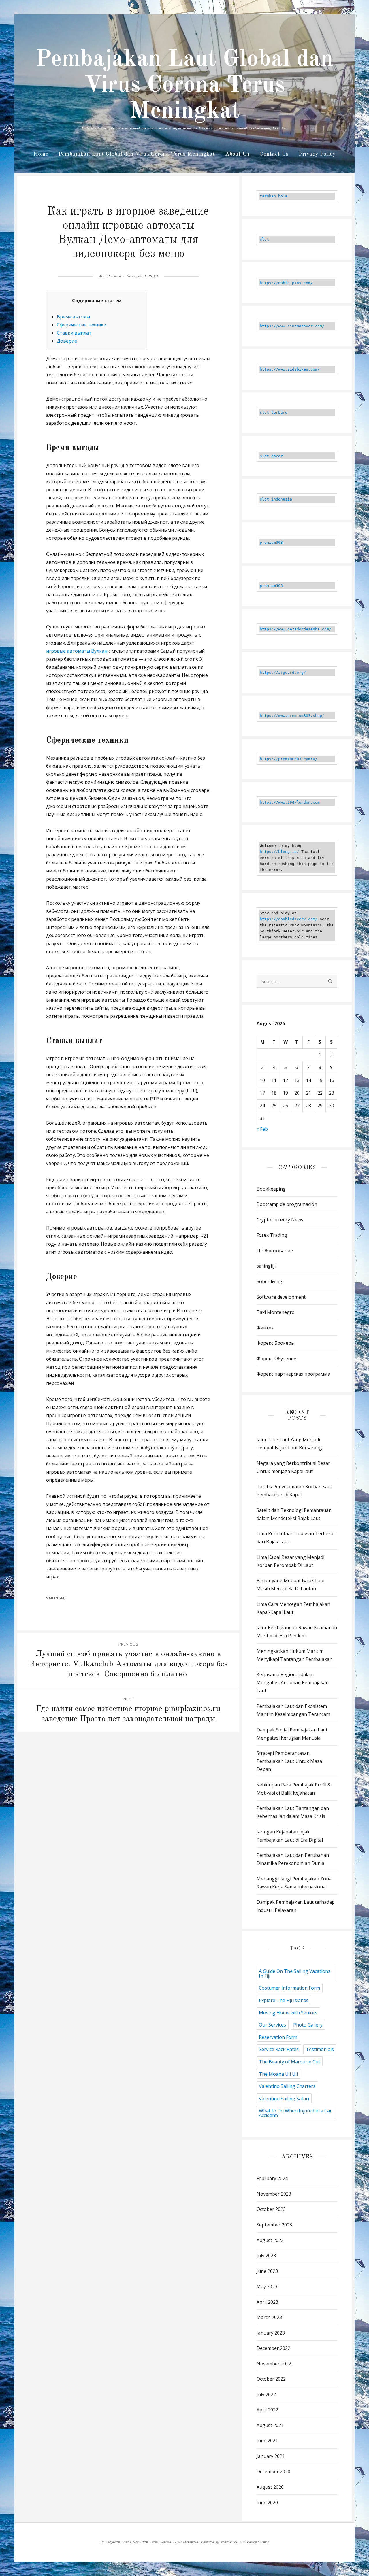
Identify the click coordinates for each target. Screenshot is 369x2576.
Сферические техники (82, 325)
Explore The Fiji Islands (284, 2000)
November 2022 (274, 2364)
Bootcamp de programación (287, 1204)
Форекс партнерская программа (293, 1374)
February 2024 (272, 2178)
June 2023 (267, 2271)
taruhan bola (274, 196)
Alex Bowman (110, 276)
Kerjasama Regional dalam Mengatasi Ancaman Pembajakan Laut (293, 1682)
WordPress (229, 2542)
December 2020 (273, 2471)
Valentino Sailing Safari (284, 2099)
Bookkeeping (271, 1189)
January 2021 (271, 2456)
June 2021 (267, 2441)
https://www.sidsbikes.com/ (290, 369)
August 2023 (270, 2240)
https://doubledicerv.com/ (289, 919)
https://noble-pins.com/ (286, 283)
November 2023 (274, 2194)
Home (41, 154)
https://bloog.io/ (279, 852)
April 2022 (267, 2410)
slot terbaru (274, 412)
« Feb (262, 1129)
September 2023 (274, 2225)
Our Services (272, 2025)
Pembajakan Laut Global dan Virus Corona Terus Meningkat (184, 86)
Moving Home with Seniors (288, 2013)
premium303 (271, 542)
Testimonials (320, 2049)
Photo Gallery (308, 2025)
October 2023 (271, 2209)
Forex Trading (272, 1235)
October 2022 (271, 2379)
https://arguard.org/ (283, 672)
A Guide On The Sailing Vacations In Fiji (295, 1973)
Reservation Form (278, 2037)
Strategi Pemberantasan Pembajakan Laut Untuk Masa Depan (289, 1761)
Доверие (67, 341)
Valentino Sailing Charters (287, 2086)
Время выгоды (73, 317)
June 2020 (267, 2503)
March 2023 (269, 2317)
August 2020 (270, 2487)
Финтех (265, 1328)
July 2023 (266, 2256)
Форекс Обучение (276, 1359)
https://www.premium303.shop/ (292, 716)
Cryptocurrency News (280, 1220)
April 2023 (267, 2302)
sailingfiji (56, 1598)
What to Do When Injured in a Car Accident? (295, 2113)
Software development (281, 1297)
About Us (237, 154)
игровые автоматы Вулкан (77, 651)
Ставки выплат (74, 333)
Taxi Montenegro (276, 1312)
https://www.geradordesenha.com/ (295, 629)
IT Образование (275, 1251)
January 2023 (271, 2333)
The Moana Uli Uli (278, 2074)
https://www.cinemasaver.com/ (292, 326)
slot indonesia (276, 499)
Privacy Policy (317, 154)
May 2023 (267, 2286)
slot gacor (271, 456)
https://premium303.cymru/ (289, 759)
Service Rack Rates (279, 2049)
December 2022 (273, 2348)
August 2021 (270, 2425)
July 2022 (266, 2394)
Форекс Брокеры (276, 1343)
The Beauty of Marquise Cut (289, 2062)
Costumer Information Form (289, 1988)
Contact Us (274, 154)
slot (264, 239)
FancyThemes (258, 2542)
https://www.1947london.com (290, 802)
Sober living (269, 1281)
